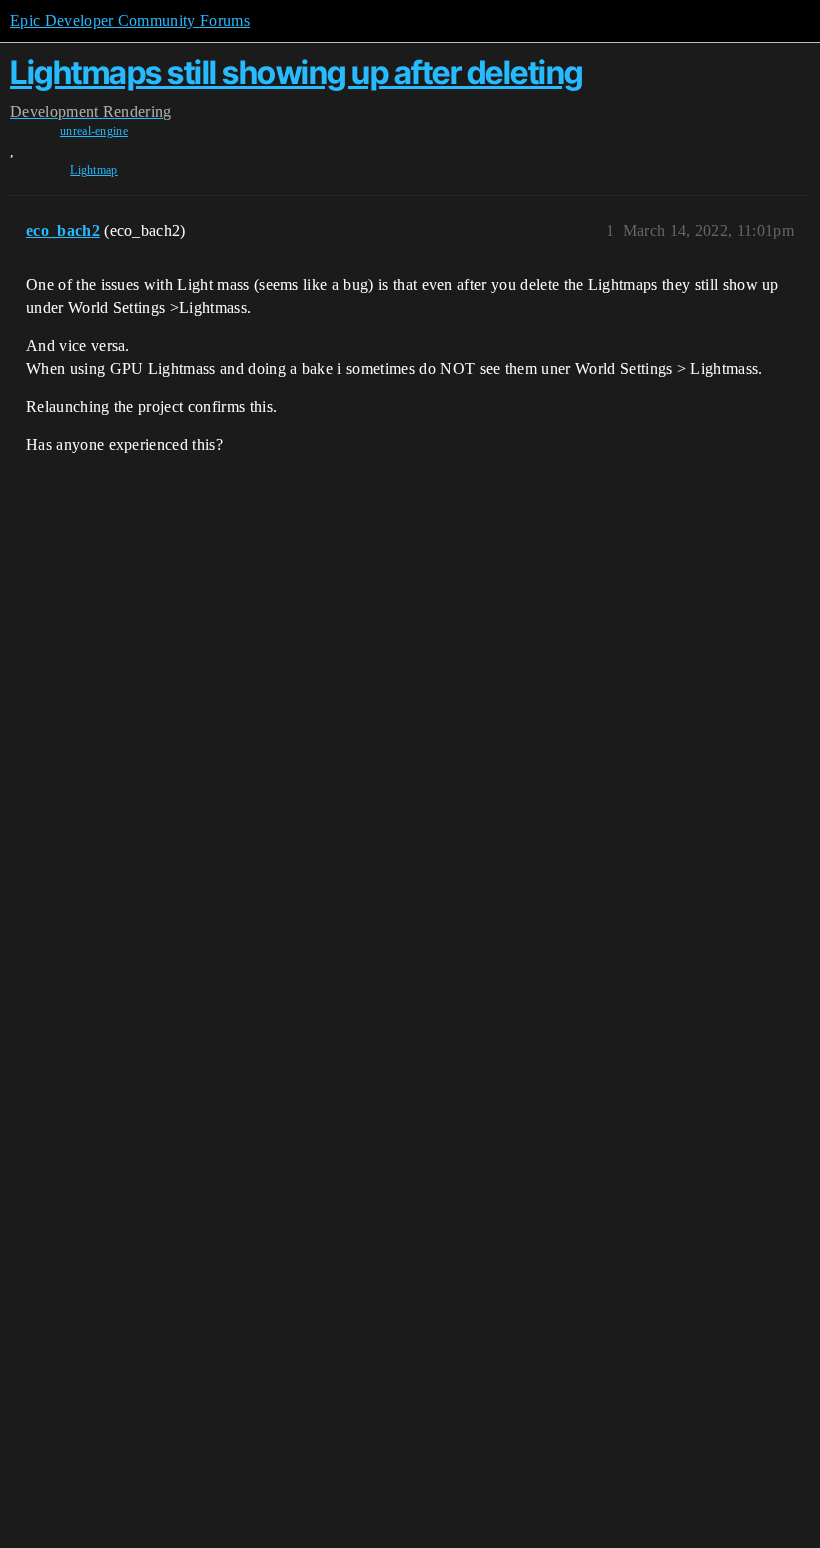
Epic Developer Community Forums (130, 20)
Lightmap (94, 170)
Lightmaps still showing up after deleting (296, 72)
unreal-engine (94, 131)
